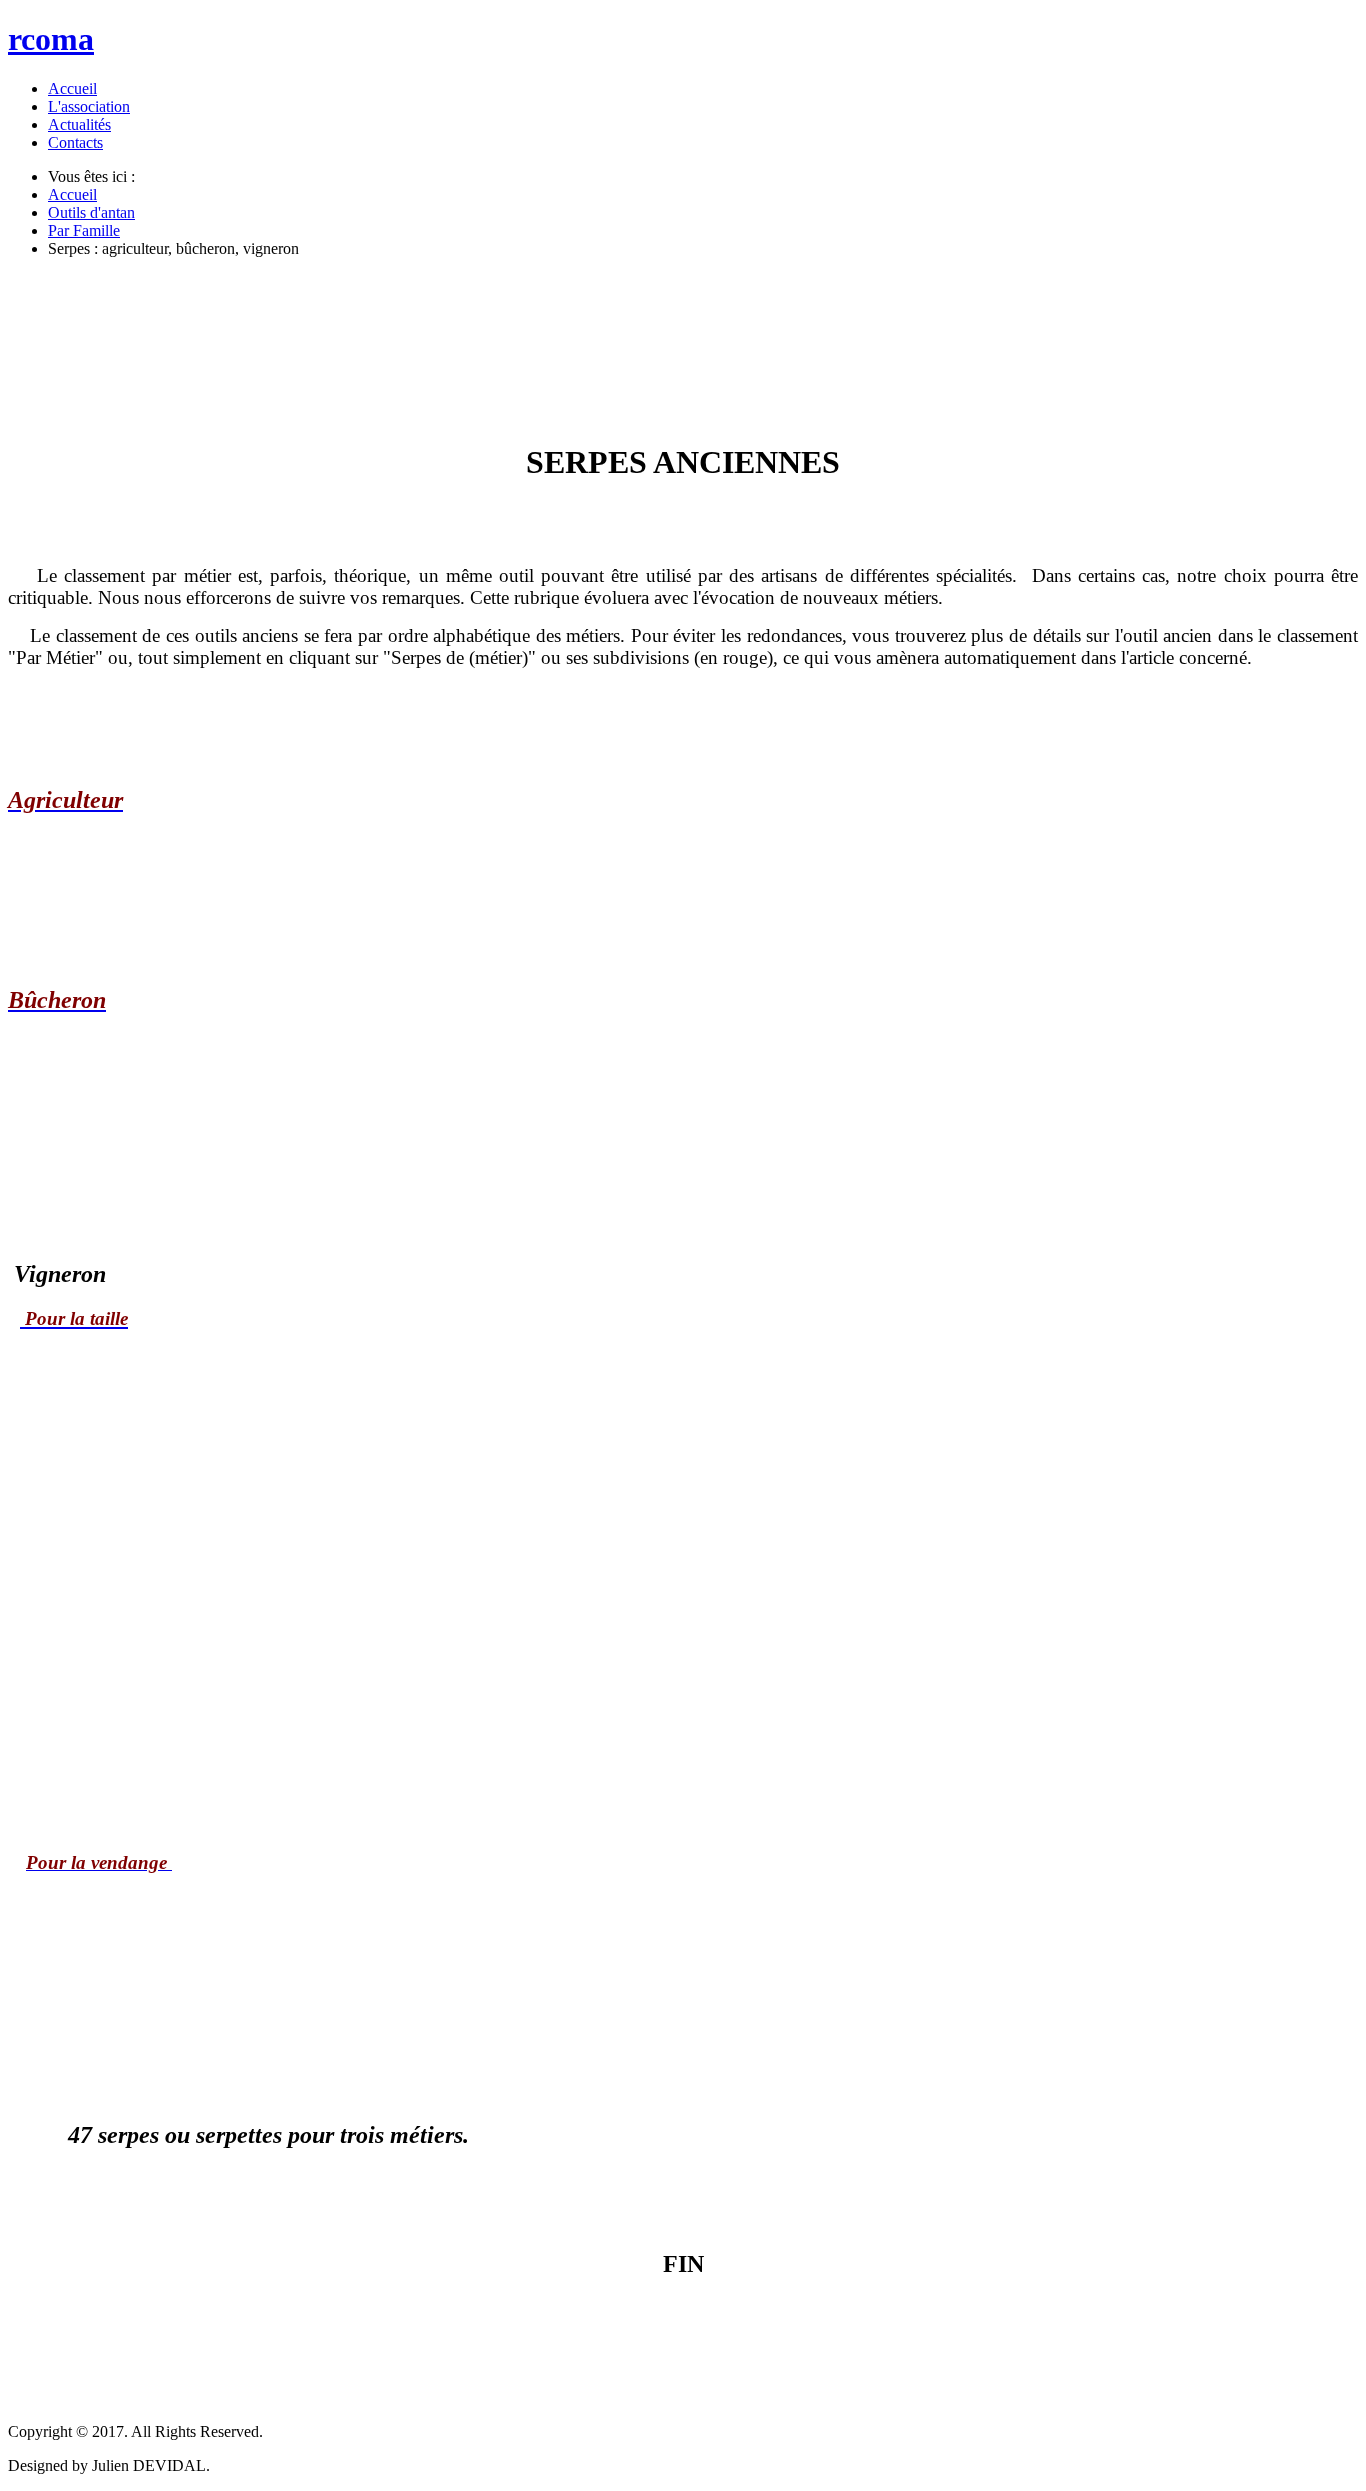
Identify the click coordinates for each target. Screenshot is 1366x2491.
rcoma (51, 39)
